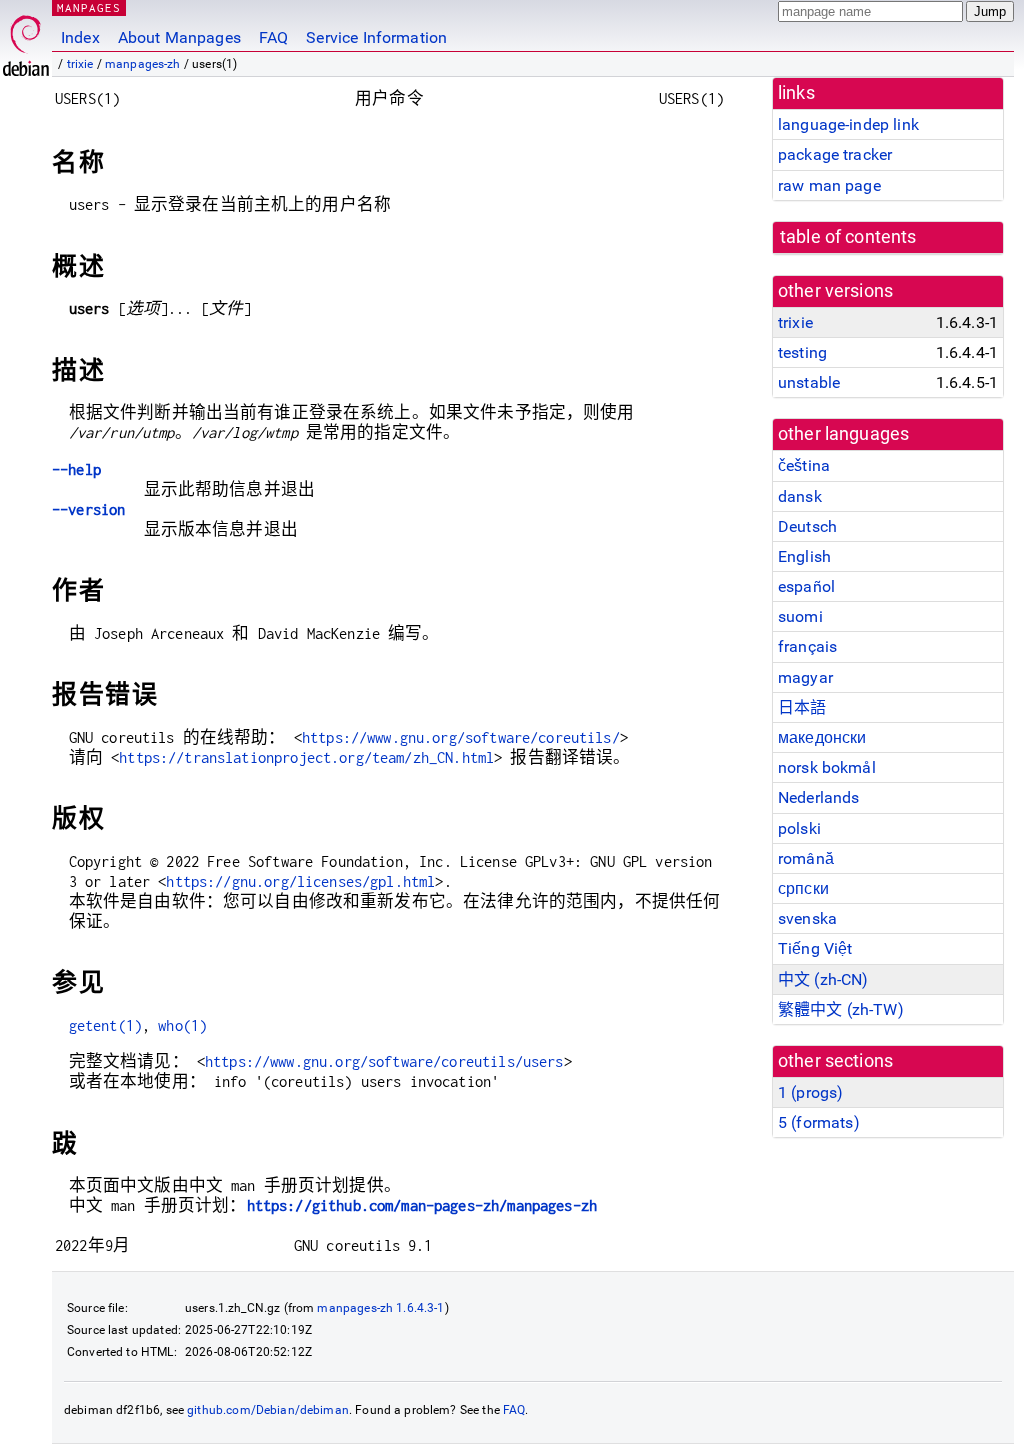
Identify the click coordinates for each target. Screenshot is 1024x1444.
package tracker (835, 154)
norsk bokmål (827, 767)
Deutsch (807, 526)
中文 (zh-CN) (823, 979)
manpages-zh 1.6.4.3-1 (380, 1308)
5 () (819, 1122)
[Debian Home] (26, 40)
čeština (804, 465)
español (806, 586)
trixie (80, 64)
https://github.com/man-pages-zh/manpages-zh (422, 1205)
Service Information (376, 37)
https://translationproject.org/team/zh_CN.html (306, 757)
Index (80, 37)
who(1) (182, 1025)
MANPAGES (89, 7)
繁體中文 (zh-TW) (841, 1009)
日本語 (802, 707)
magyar (805, 677)
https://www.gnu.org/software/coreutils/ (461, 737)
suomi (800, 616)
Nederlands (819, 797)
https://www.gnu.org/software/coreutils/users (384, 1061)
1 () (810, 1092)
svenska (807, 918)
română (806, 858)
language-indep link (848, 124)
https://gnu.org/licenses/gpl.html (300, 881)
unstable (809, 382)
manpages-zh (143, 64)
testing (802, 352)
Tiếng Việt (815, 948)
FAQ (273, 37)
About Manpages (179, 37)
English (804, 556)
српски (803, 888)
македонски (822, 737)
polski (799, 828)
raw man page (829, 185)
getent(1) (105, 1025)
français (807, 646)
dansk (800, 496)
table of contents (848, 237)
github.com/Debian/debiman (268, 1410)
